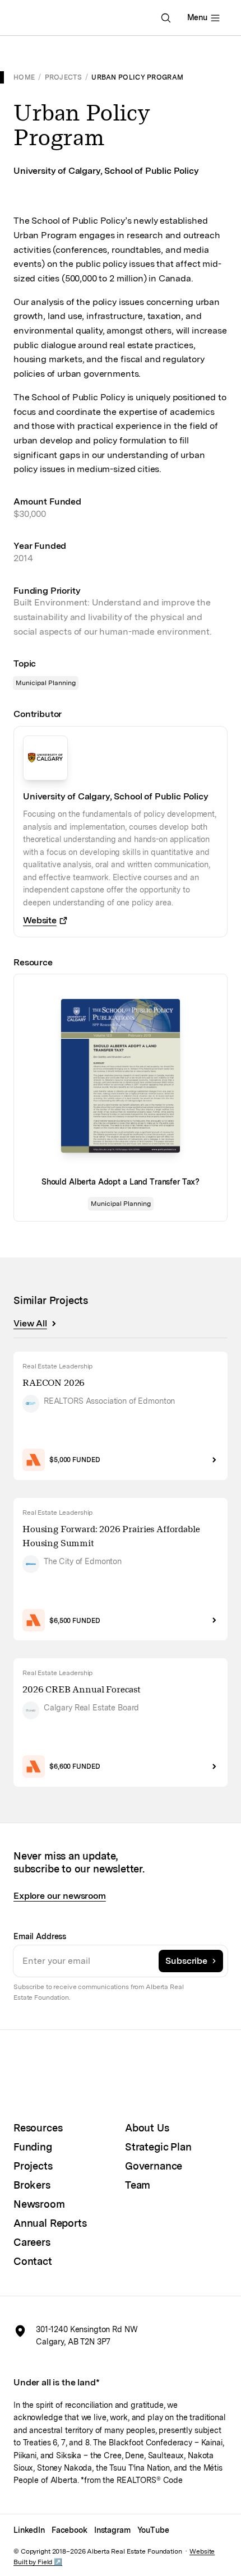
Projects (63, 77)
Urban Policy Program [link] (137, 77)
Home (24, 77)
